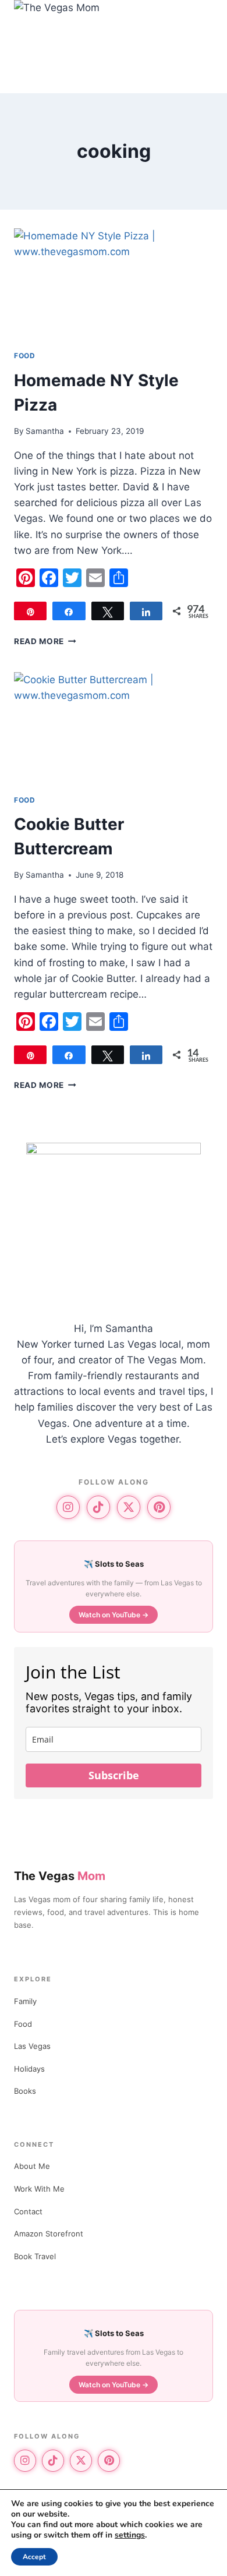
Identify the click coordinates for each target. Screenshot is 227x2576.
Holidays (29, 2069)
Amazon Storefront (49, 2234)
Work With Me (39, 2189)
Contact (28, 2211)
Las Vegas (32, 2046)
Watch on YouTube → (114, 1615)
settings (130, 2535)
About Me (32, 2166)
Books (25, 2091)
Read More (45, 641)
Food (24, 356)
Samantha (45, 431)
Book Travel (35, 2256)
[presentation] (114, 284)
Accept (34, 2557)
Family (25, 2001)
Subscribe (114, 1775)
